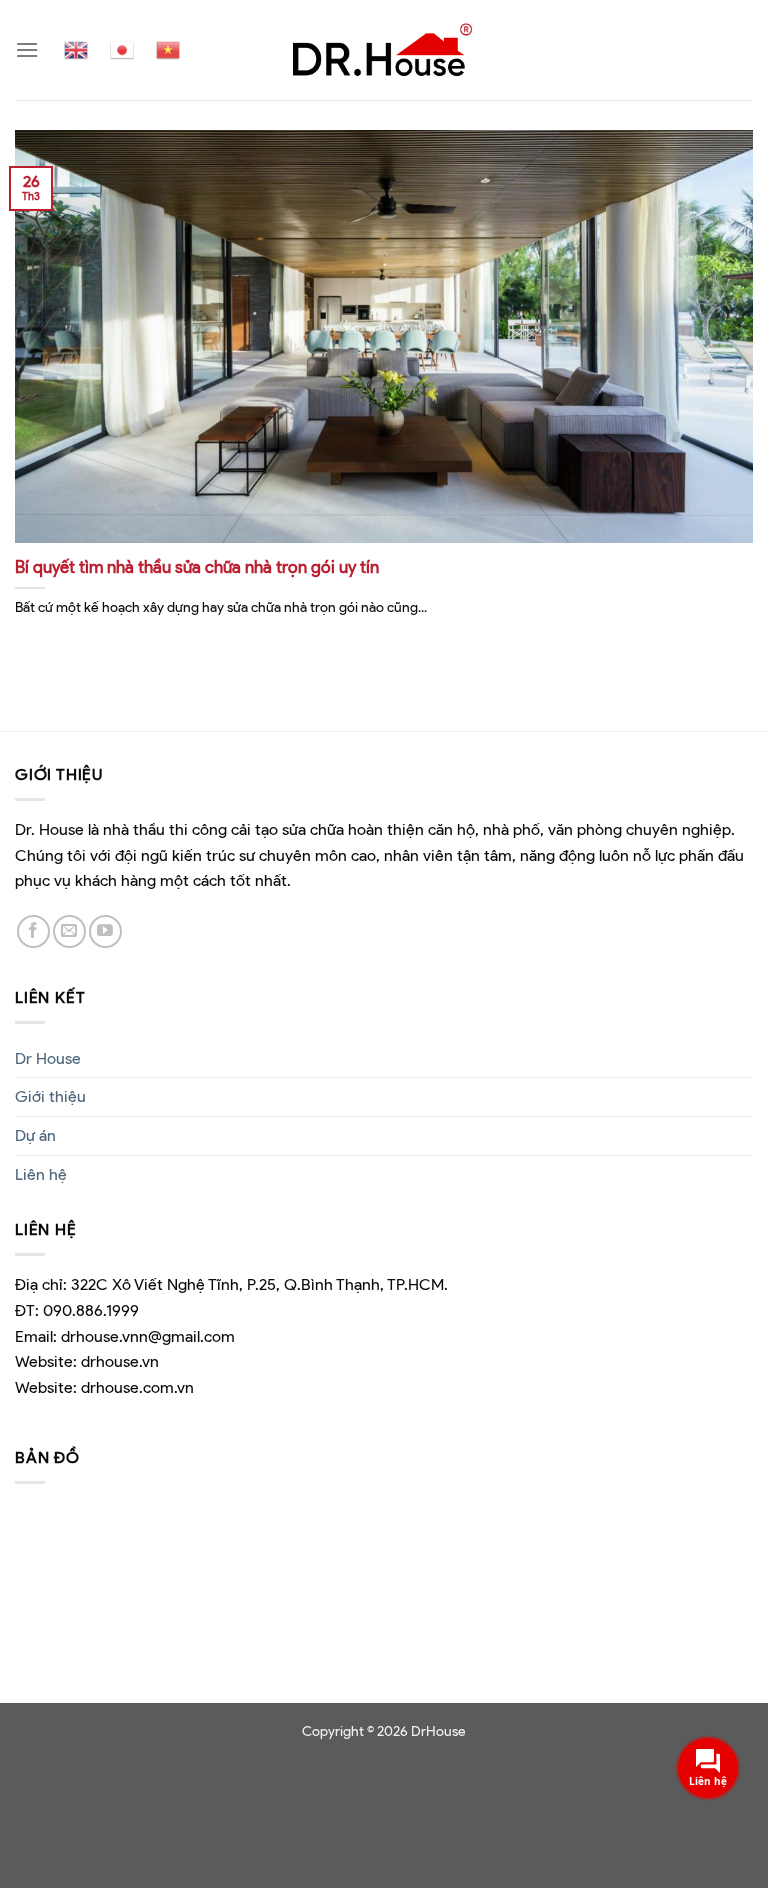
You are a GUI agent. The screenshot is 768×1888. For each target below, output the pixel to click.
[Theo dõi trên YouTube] (105, 931)
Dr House (48, 1058)
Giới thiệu (50, 1096)
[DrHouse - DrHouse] (384, 49)
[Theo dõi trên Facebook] (33, 931)
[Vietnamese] (168, 50)
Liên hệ (41, 1174)
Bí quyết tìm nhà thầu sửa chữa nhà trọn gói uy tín (197, 567)
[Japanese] (122, 50)
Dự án (35, 1135)
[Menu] (27, 49)
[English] (76, 50)
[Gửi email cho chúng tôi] (69, 931)
